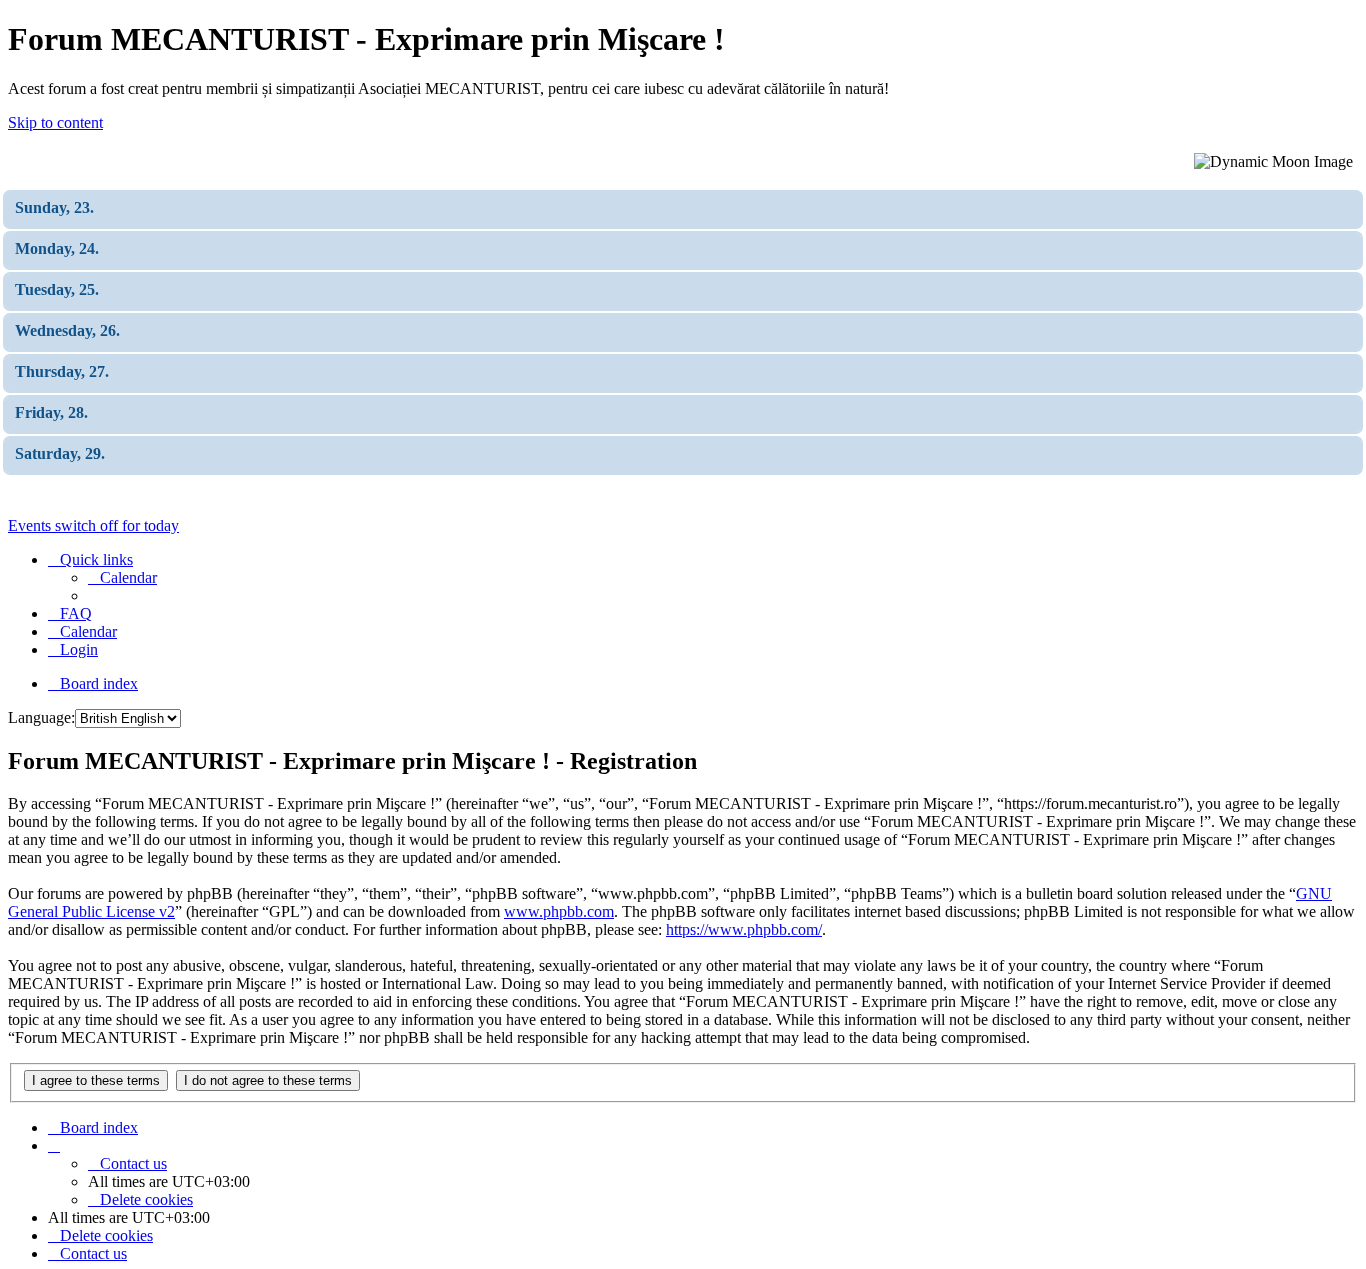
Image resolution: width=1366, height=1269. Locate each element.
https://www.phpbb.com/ (744, 929)
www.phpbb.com (559, 911)
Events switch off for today (93, 525)
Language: (41, 717)
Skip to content (55, 122)
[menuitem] (122, 577)
